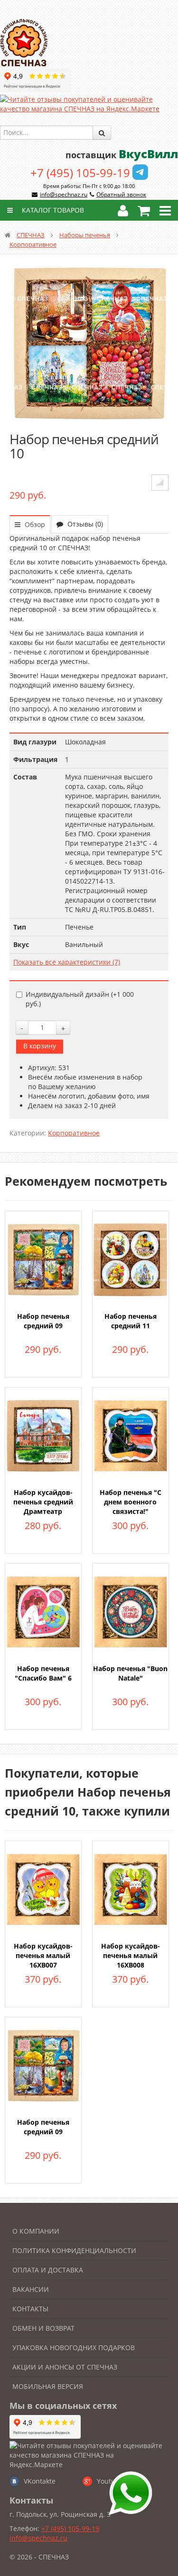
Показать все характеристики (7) (67, 962)
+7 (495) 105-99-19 (80, 173)
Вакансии (31, 2289)
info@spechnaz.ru (64, 194)
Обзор (34, 524)
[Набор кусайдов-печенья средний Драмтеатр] (43, 1435)
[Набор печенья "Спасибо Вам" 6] (43, 1611)
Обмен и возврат (43, 2328)
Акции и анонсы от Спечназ (65, 2367)
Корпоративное (33, 244)
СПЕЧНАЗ (31, 235)
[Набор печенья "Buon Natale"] (131, 1611)
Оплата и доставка (48, 2270)
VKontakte (40, 2481)
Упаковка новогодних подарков (74, 2348)
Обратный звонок (121, 194)
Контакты (30, 2309)
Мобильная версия (48, 2386)
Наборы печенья (85, 235)
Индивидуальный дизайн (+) (80, 999)
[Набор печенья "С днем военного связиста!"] (131, 1435)
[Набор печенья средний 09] (43, 1259)
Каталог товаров (52, 210)
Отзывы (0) (84, 524)
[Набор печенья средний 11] (131, 1259)
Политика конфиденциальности (74, 2250)
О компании (36, 2231)
